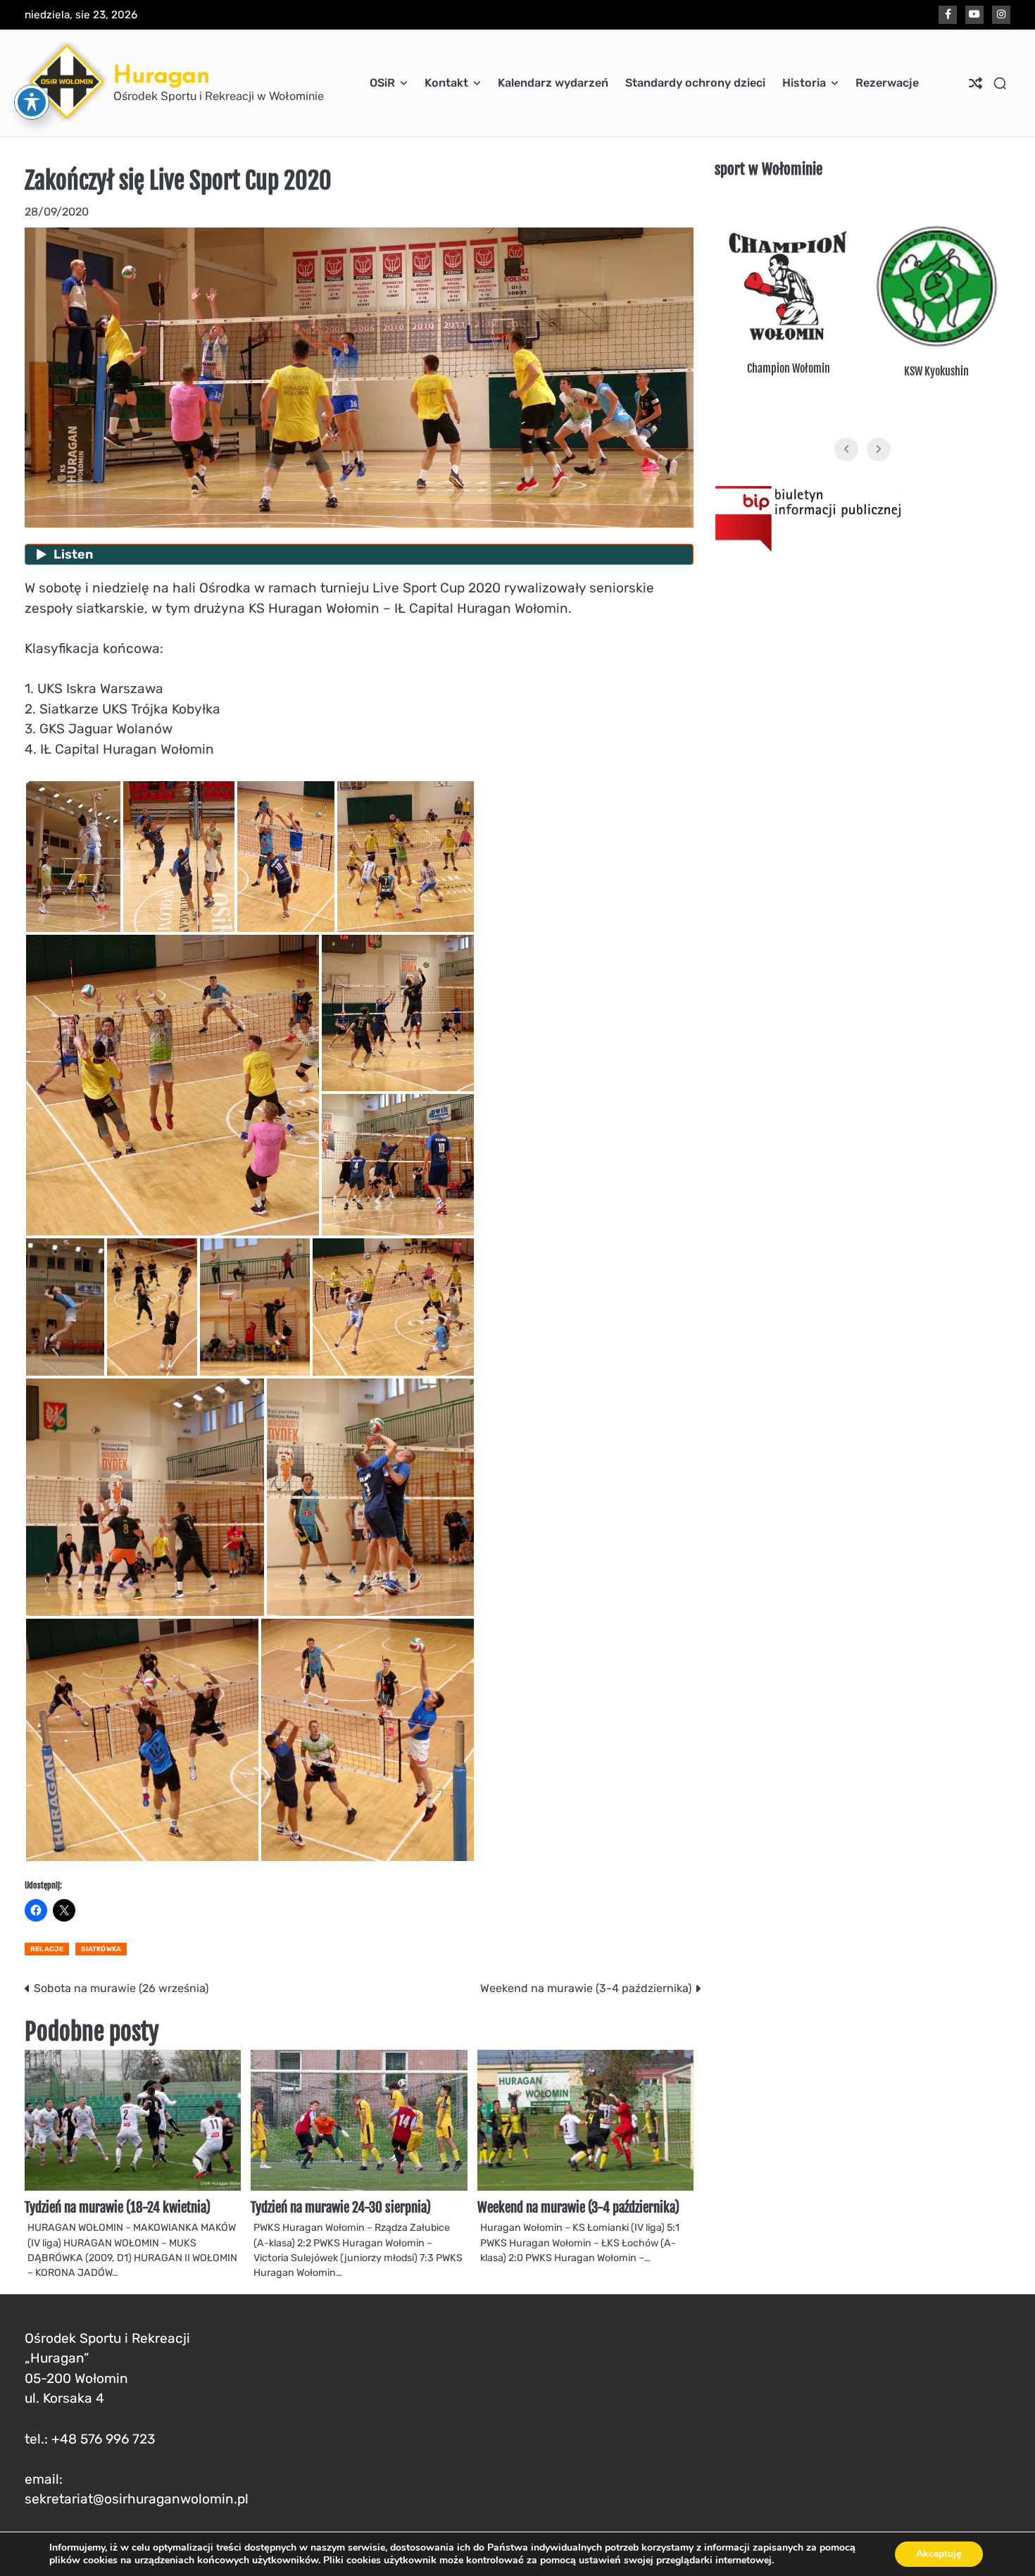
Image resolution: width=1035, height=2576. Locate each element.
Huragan (162, 74)
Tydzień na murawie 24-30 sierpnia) (341, 2208)
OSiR (382, 83)
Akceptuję (939, 2554)
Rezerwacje (887, 83)
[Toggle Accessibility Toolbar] (32, 102)
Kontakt (446, 83)
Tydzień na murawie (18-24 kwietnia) (118, 2208)
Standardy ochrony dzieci (695, 83)
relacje (47, 1949)
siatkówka (101, 1949)
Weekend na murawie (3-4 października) (578, 2208)
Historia (804, 83)
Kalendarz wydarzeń (553, 83)
